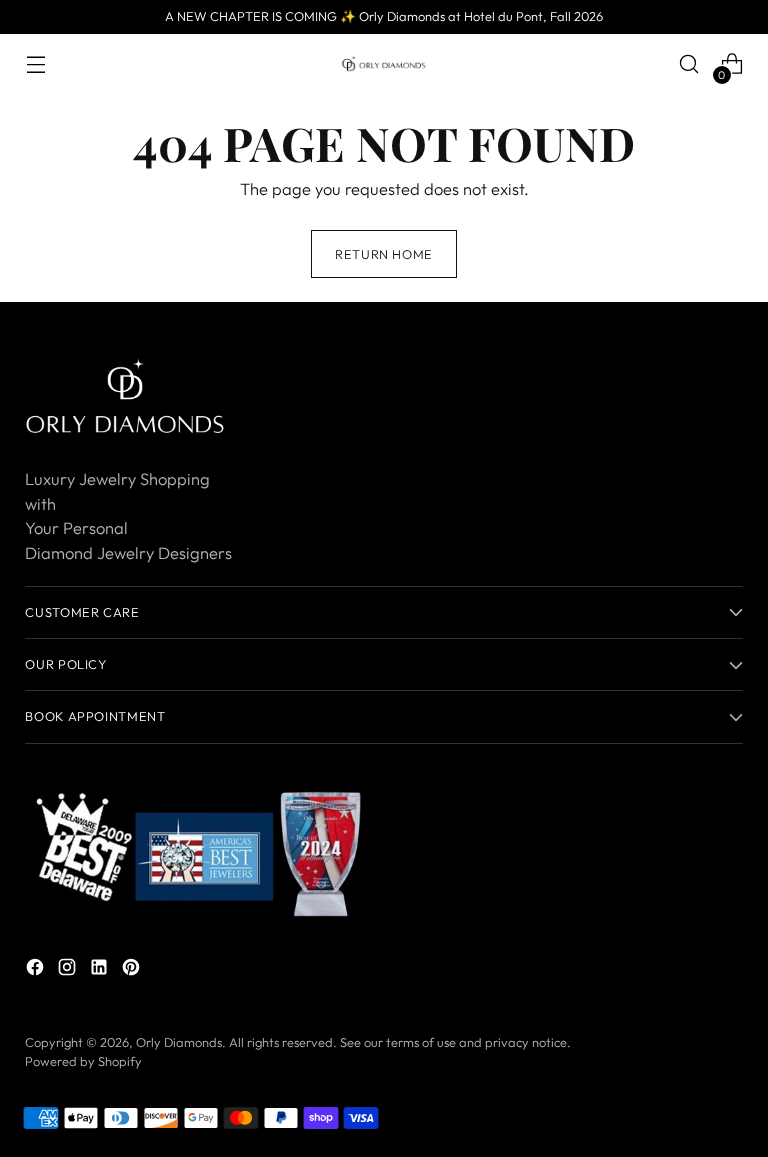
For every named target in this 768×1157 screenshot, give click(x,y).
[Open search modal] (689, 64)
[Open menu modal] (35, 64)
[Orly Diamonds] (384, 64)
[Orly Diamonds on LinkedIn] (101, 970)
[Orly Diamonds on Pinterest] (133, 970)
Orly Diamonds (179, 1042)
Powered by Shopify (83, 1061)
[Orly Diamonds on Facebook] (37, 970)
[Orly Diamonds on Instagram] (69, 970)
